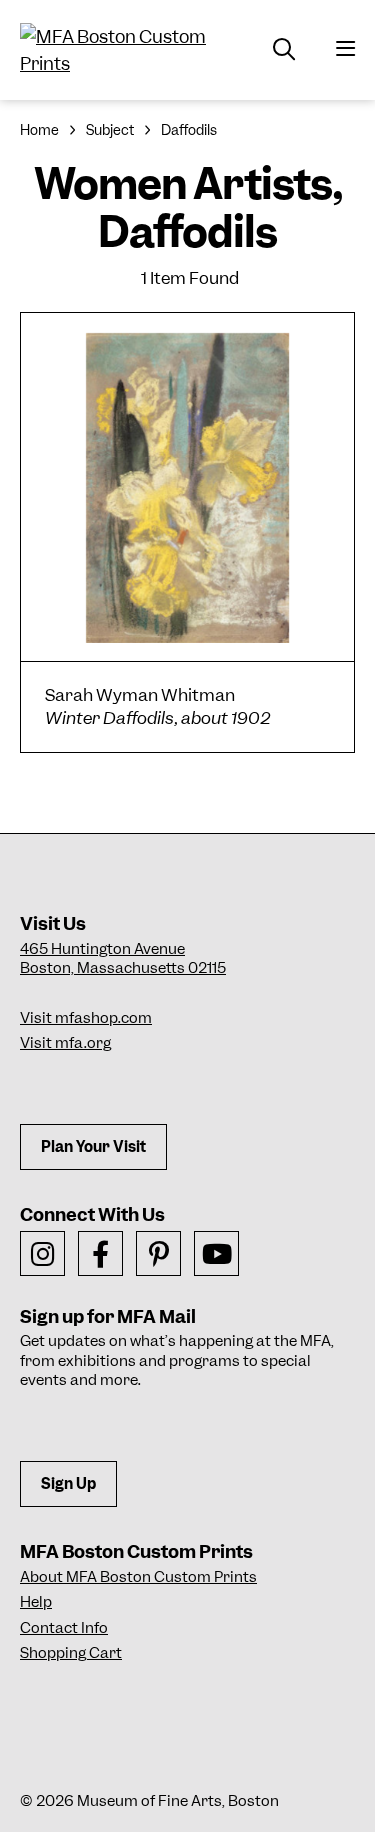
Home (39, 130)
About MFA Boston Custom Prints (138, 1577)
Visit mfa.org (65, 1043)
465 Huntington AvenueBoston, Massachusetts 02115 (123, 959)
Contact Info (64, 1628)
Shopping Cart (71, 1653)
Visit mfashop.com (86, 1018)
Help (36, 1602)
